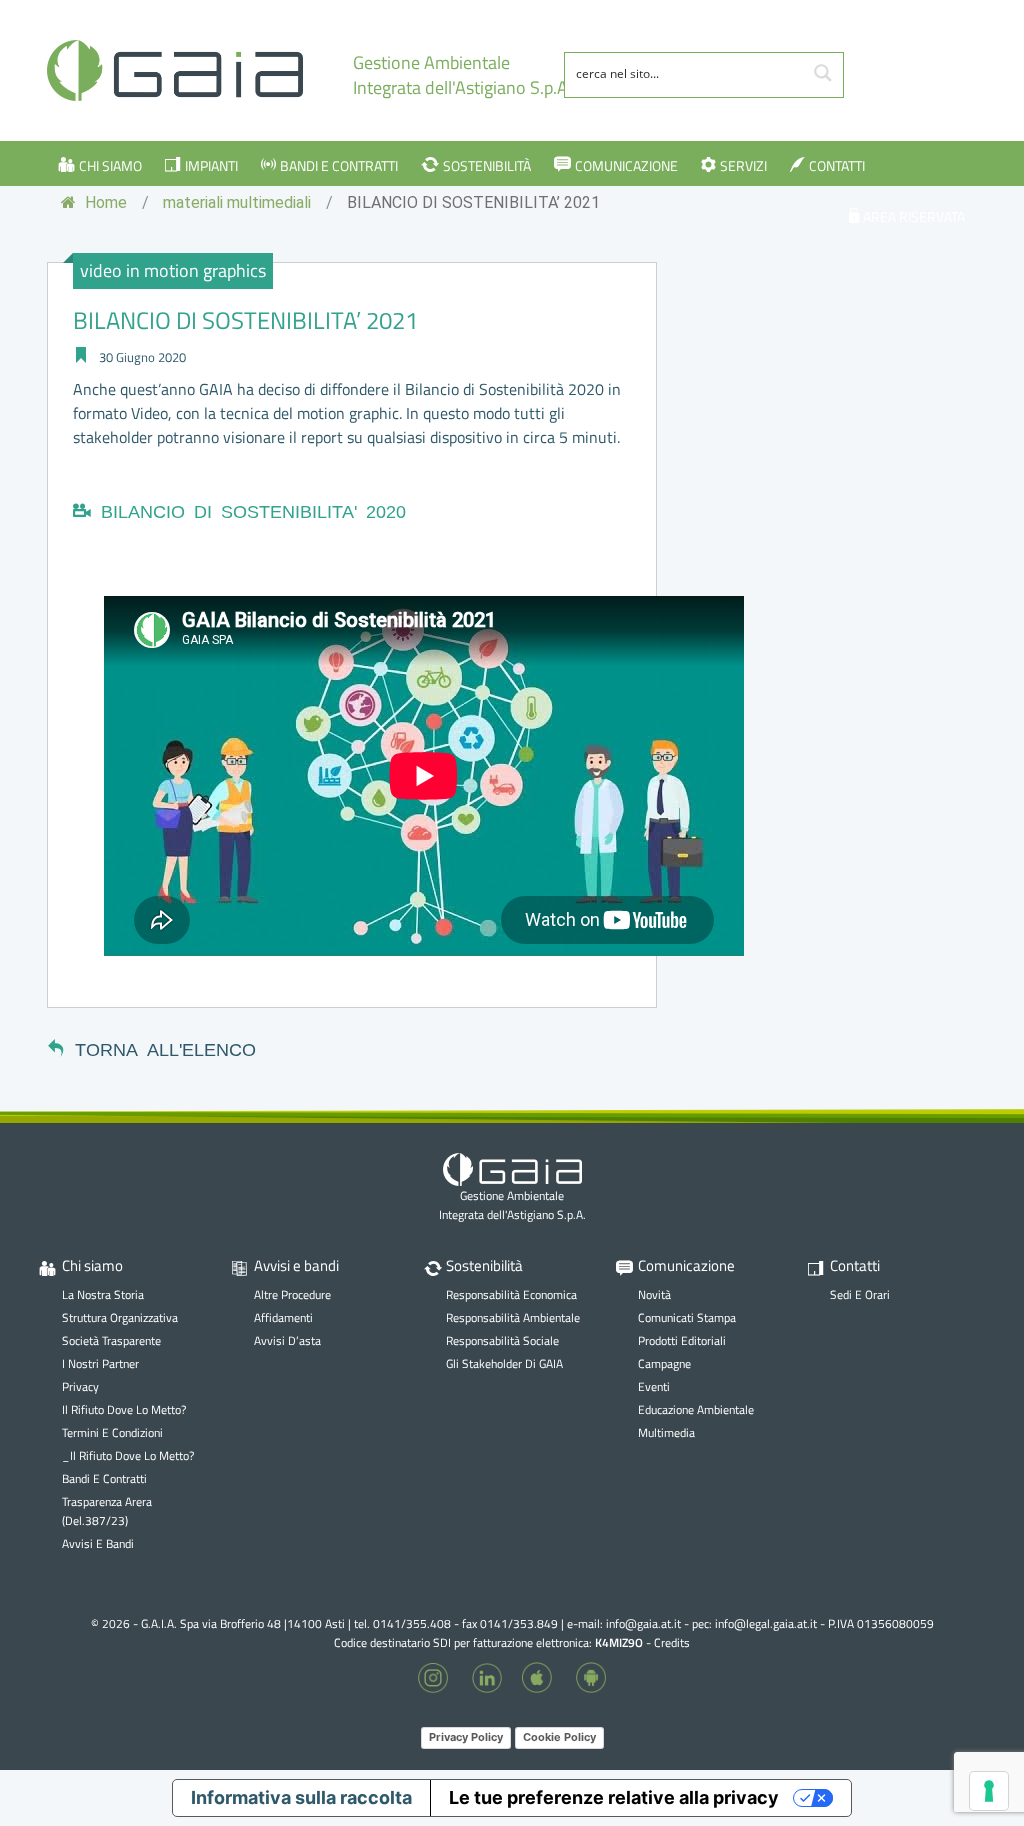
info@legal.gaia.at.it (766, 1623)
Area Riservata (914, 217)
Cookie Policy (559, 1737)
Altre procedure (292, 1294)
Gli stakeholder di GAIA (504, 1363)
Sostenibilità (487, 166)
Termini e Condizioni (112, 1432)
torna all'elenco (165, 1048)
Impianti (211, 166)
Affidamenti (283, 1317)
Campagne (664, 1363)
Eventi (654, 1386)
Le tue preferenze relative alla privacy (614, 1797)
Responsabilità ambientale (513, 1317)
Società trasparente (111, 1340)
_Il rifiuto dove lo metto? (128, 1455)
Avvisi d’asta (287, 1340)
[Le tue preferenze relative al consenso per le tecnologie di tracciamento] (989, 1791)
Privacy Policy (466, 1737)
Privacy (80, 1386)
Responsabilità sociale (502, 1340)
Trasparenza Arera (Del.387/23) (107, 1511)
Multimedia (666, 1432)
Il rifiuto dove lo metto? (124, 1409)
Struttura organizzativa (120, 1317)
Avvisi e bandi (98, 1543)
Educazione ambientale (696, 1409)
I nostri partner (100, 1363)
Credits (672, 1642)
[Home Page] (175, 70)
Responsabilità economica (511, 1294)
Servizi (743, 166)
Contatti (837, 166)
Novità (654, 1294)
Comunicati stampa (687, 1317)
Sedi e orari (860, 1294)
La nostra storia (103, 1294)
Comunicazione (626, 166)
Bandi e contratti (339, 166)
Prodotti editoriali (682, 1340)
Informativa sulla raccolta (301, 1797)
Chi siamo (110, 166)
